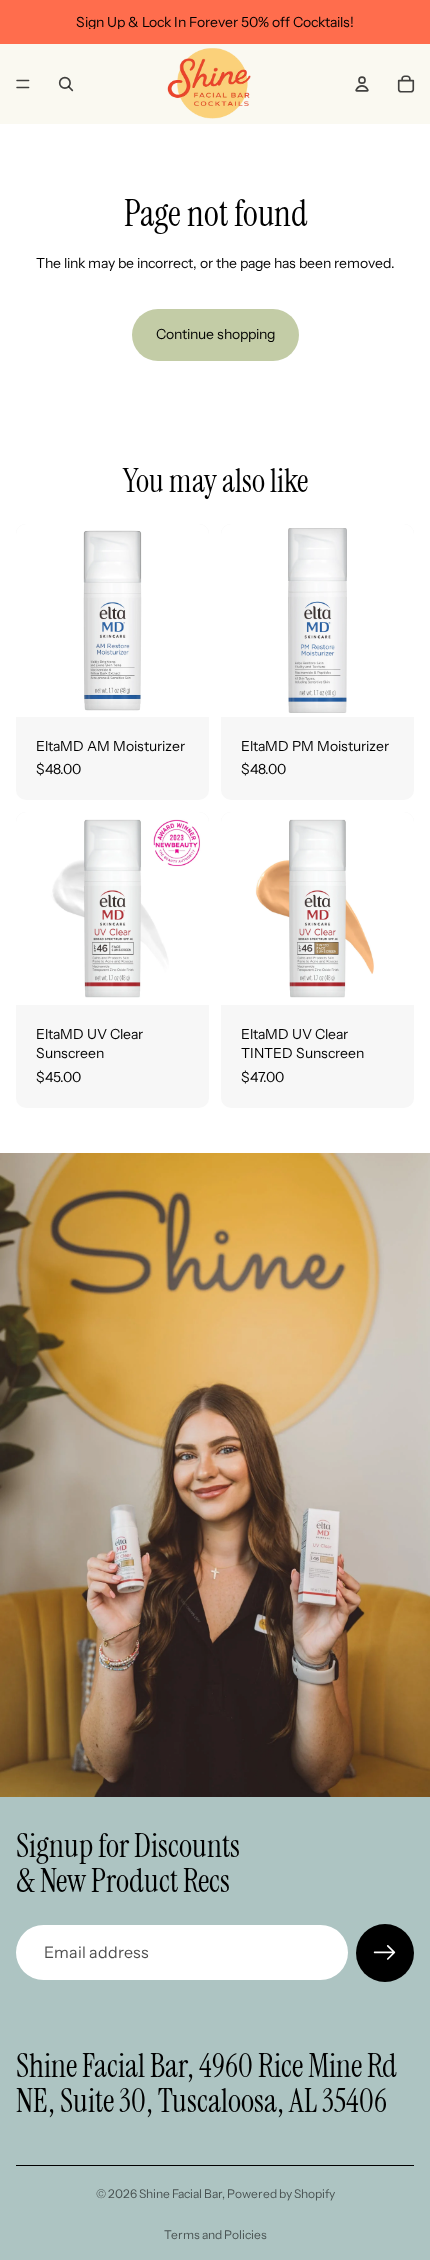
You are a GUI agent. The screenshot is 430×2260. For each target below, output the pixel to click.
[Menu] (23, 84)
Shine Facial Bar (180, 2193)
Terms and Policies (215, 2234)
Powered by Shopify (281, 2193)
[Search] (66, 84)
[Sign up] (385, 1953)
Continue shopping (215, 334)
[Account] (362, 84)
